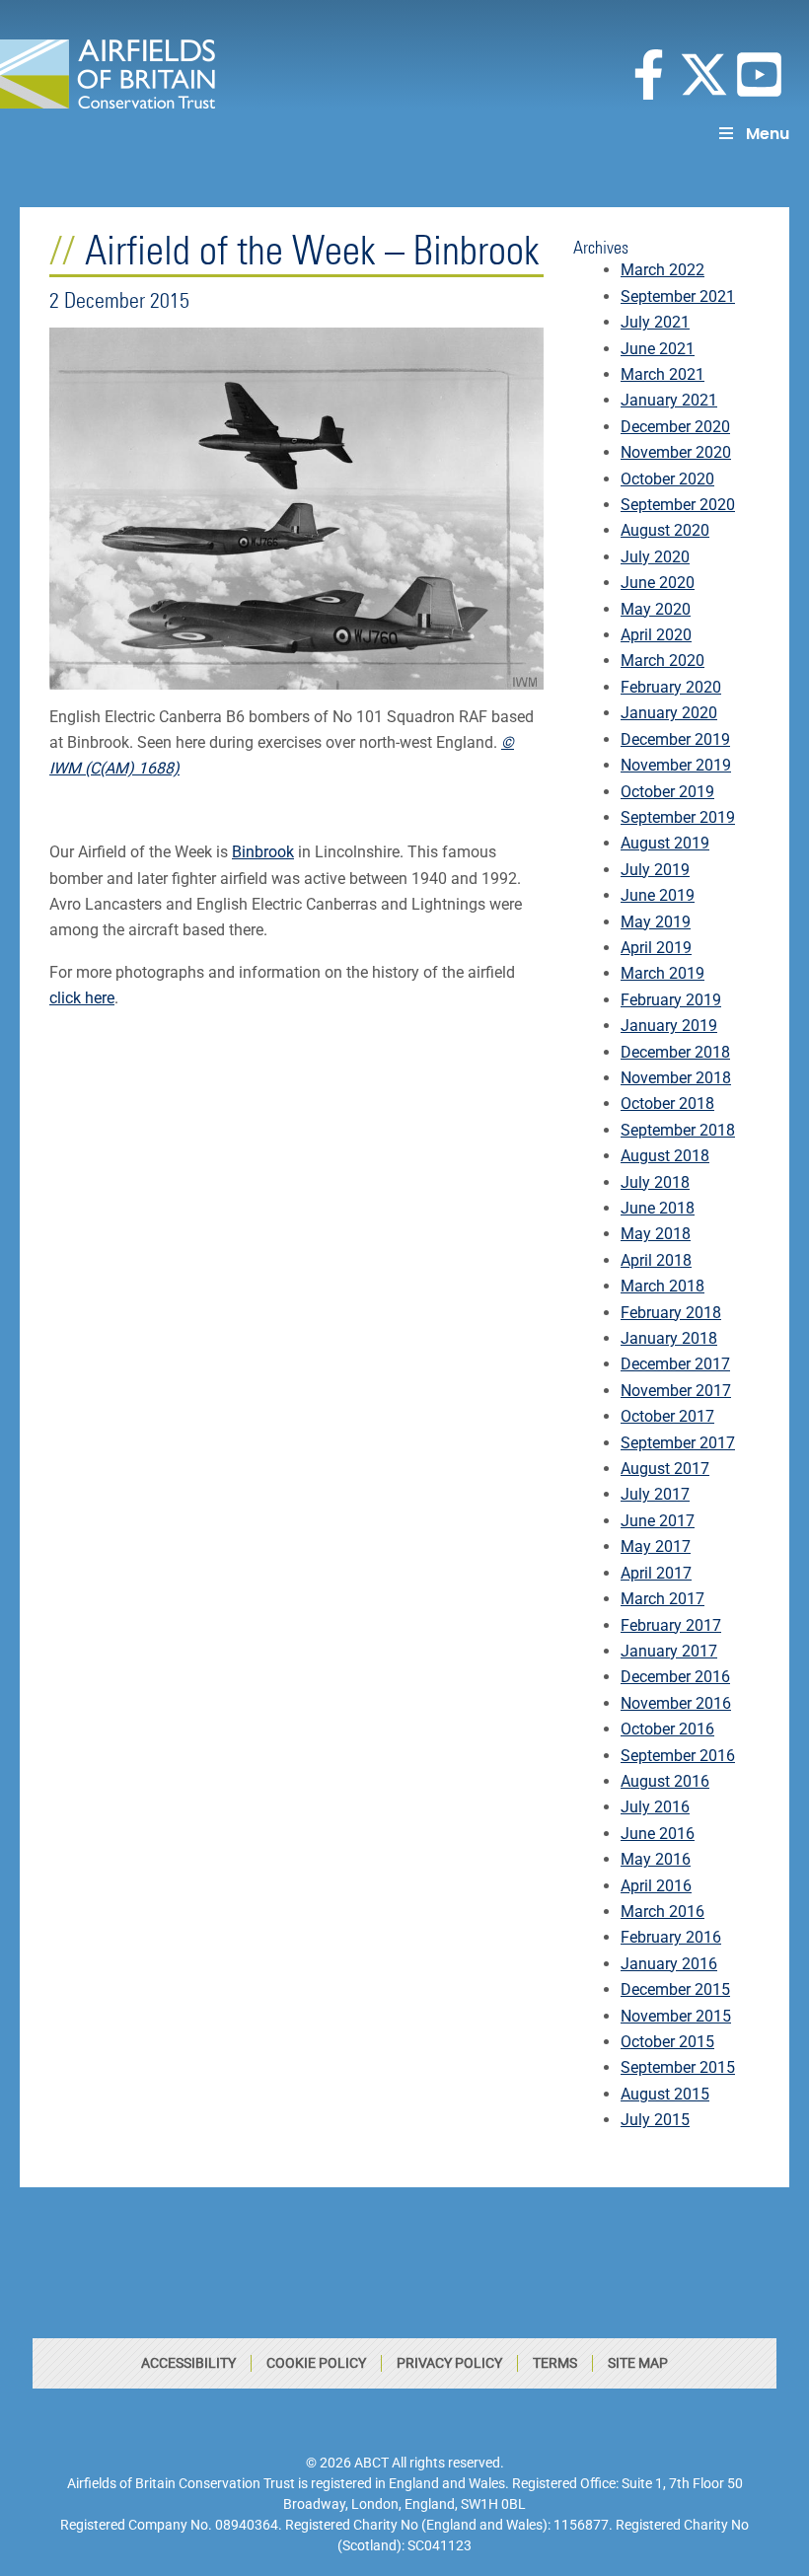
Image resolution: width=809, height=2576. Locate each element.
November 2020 (676, 452)
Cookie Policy (316, 2363)
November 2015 (676, 2016)
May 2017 (656, 1546)
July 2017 (655, 1494)
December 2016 (675, 1677)
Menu (768, 134)
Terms (555, 2363)
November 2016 (676, 1703)
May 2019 (656, 922)
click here (82, 998)
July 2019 (655, 870)
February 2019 (671, 1000)
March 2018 (662, 1286)
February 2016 (671, 1937)
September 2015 (678, 2067)
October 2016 (667, 1729)
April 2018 (656, 1260)
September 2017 (678, 1443)
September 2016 (678, 1756)
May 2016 (656, 1859)
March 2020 (662, 661)
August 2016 (665, 1781)
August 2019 (665, 843)
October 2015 (667, 2042)
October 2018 (667, 1104)
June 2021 (658, 349)
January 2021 (669, 400)
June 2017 (658, 1521)
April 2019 (656, 948)
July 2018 (655, 1182)
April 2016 (656, 1886)
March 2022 (662, 270)
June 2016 (658, 1834)
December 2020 (675, 427)
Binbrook (263, 852)
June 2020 (658, 583)
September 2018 (678, 1130)
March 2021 (662, 374)
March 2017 (662, 1599)
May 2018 (656, 1234)
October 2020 (667, 479)
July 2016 (655, 1807)
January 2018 (669, 1338)
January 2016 (669, 1964)
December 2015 (675, 1989)
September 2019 (678, 817)
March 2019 (662, 973)
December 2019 (675, 739)
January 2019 (669, 1026)
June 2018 (658, 1208)
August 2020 (665, 530)
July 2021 (655, 322)
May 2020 (656, 609)
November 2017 (676, 1391)
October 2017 (667, 1416)
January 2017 (669, 1651)
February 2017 (671, 1625)
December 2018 (675, 1052)
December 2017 (675, 1364)
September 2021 (678, 296)
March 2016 (662, 1912)
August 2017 (665, 1469)
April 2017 (656, 1573)
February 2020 (671, 687)
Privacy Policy (449, 2363)
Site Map (638, 2363)
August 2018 (665, 1156)
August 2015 (665, 2094)
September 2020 (678, 505)
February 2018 (671, 1313)
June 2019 (658, 895)
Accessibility (188, 2363)
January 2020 (669, 713)
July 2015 (655, 2120)
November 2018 (676, 1078)
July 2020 (655, 557)
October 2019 (667, 792)
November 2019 (676, 765)
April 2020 (656, 635)
